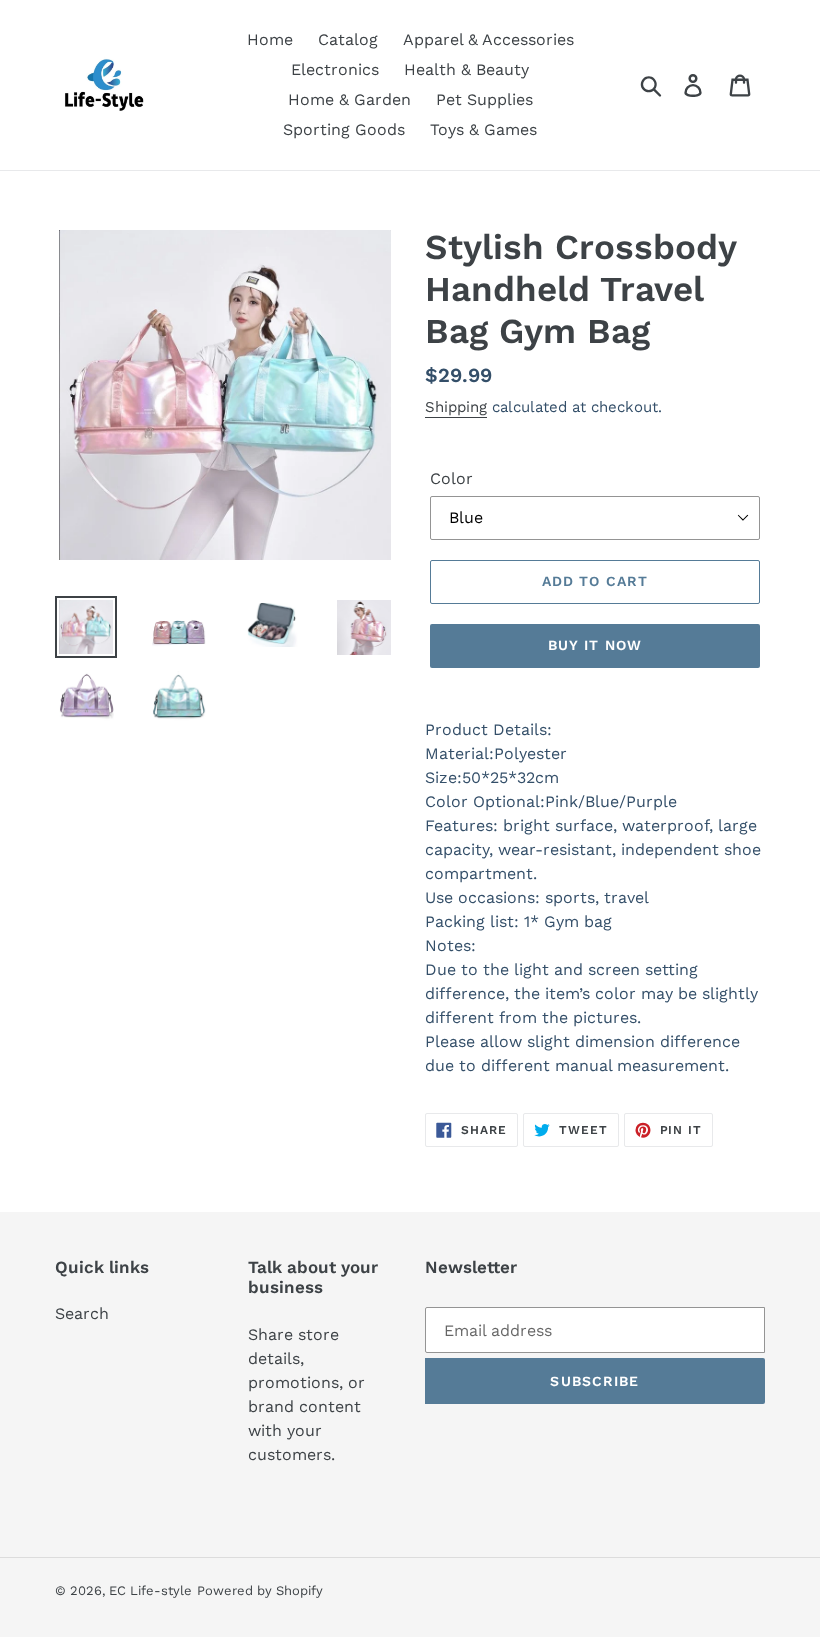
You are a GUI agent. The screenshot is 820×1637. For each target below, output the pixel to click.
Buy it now (595, 645)
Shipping (456, 407)
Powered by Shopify (260, 1590)
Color (451, 478)
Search (82, 1313)
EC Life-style (150, 1590)
